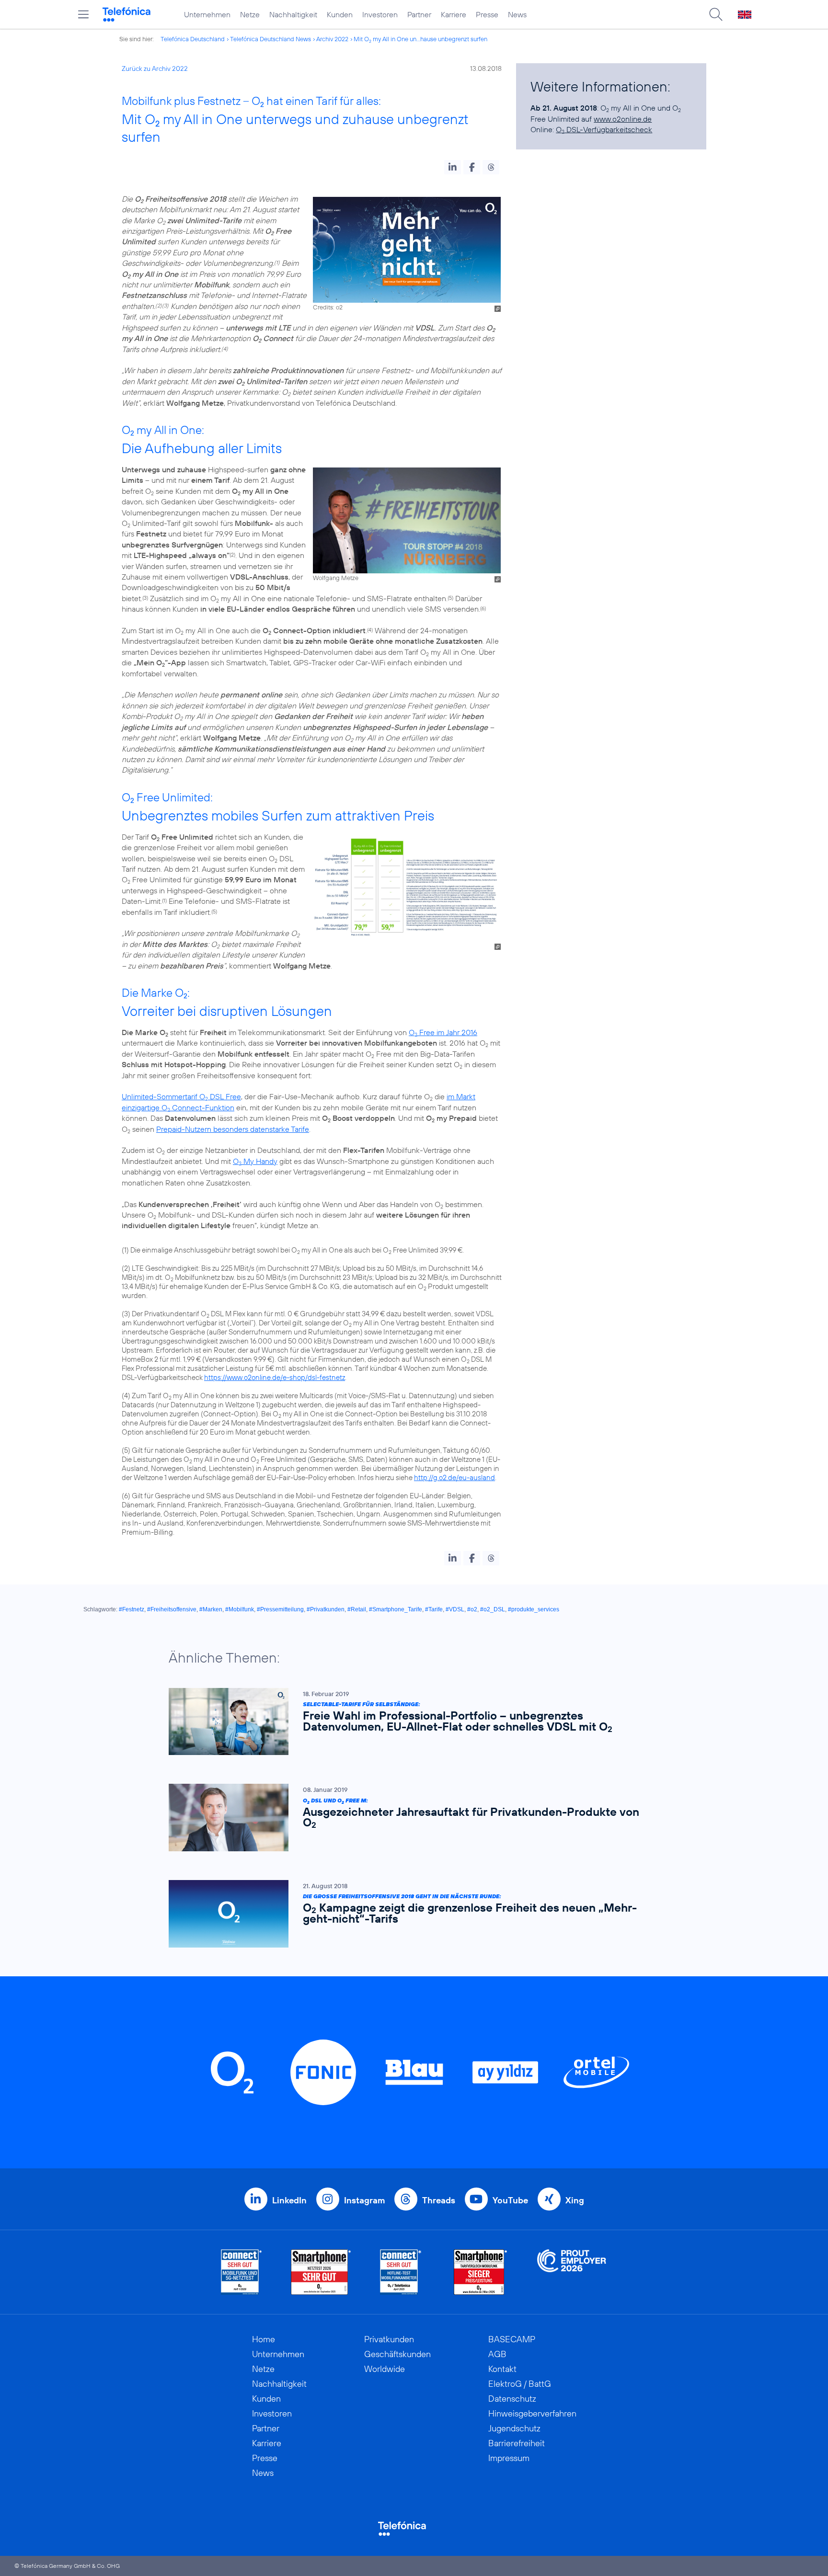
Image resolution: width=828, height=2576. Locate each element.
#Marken (211, 1609)
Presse (487, 14)
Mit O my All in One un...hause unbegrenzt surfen (420, 39)
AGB (497, 2354)
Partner (419, 14)
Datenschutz (512, 2399)
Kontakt (502, 2369)
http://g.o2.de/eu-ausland (454, 1477)
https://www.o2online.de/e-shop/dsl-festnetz (275, 1377)
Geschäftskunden (397, 2354)
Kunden (340, 14)
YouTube (510, 2200)
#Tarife (434, 1609)
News (517, 14)
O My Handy (255, 1161)
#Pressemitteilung (280, 1609)
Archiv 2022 (332, 39)
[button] (453, 167)
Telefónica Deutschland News (270, 39)
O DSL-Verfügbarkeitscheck (604, 129)
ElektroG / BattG (520, 2384)
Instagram (364, 2200)
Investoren (380, 14)
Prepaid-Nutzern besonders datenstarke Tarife (233, 1129)
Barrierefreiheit (517, 2443)
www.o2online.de (623, 119)
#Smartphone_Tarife (396, 1609)
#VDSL (455, 1609)
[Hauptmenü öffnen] (83, 14)
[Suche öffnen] (716, 14)
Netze (250, 14)
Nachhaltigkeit (293, 14)
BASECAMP (512, 2339)
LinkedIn (289, 2200)
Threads (439, 2200)
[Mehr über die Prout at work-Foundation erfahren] (572, 2272)
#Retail (357, 1609)
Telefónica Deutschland (193, 39)
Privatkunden (389, 2339)
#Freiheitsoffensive (172, 1609)
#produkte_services (534, 1609)
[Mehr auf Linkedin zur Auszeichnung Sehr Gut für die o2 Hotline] (401, 2272)
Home (264, 2339)
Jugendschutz (514, 2428)
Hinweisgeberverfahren (532, 2413)
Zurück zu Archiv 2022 (155, 68)
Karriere (454, 14)
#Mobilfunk (240, 1609)
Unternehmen (207, 14)
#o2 (472, 1609)
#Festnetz (132, 1609)
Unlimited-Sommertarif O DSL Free (181, 1096)
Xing (575, 2200)
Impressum (509, 2458)
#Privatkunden (326, 1609)
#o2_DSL (493, 1609)
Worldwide (385, 2369)
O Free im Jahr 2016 (443, 1032)
